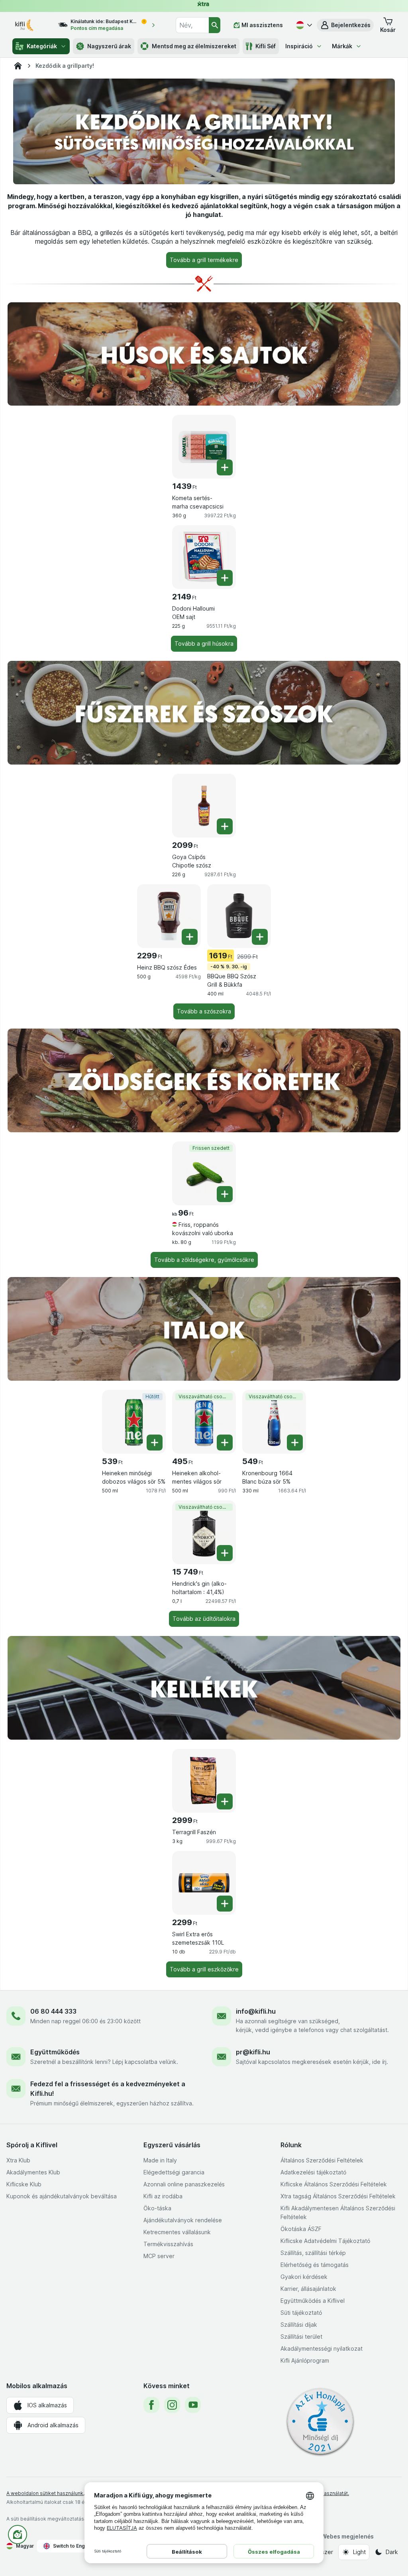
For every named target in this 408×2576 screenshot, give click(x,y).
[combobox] (192, 25)
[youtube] (193, 2405)
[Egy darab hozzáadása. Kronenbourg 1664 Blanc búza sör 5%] (295, 1443)
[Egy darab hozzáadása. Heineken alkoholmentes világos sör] (225, 1443)
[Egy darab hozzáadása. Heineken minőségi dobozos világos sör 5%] (155, 1443)
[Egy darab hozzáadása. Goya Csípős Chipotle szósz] (225, 826)
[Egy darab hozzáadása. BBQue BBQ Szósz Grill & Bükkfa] (260, 937)
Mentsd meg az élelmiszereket (194, 46)
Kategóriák (42, 46)
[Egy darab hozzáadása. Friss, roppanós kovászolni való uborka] (225, 1194)
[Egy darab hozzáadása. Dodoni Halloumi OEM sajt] (225, 578)
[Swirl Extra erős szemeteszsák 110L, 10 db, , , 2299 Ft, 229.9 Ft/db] (204, 1883)
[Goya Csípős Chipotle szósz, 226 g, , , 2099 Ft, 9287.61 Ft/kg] (204, 806)
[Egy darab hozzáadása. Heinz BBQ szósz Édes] (190, 937)
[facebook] (151, 2405)
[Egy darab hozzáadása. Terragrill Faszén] (225, 1801)
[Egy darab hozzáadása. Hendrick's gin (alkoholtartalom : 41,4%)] (225, 1553)
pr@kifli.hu (253, 2052)
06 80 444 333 (53, 2011)
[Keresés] (215, 25)
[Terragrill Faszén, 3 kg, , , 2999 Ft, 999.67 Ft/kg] (204, 1781)
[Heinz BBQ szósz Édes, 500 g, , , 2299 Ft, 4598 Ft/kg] (169, 916)
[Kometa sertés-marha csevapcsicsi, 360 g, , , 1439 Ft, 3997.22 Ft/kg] (204, 447)
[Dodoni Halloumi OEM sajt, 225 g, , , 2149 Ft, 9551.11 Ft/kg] (204, 557)
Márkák (342, 46)
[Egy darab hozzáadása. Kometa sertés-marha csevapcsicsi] (225, 467)
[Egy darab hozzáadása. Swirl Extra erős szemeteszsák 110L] (225, 1904)
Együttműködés (55, 2052)
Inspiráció (299, 46)
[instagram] (172, 2405)
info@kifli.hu (256, 2011)
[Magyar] (303, 25)
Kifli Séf (266, 46)
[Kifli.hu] (18, 66)
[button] (345, 25)
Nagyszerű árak (109, 46)
